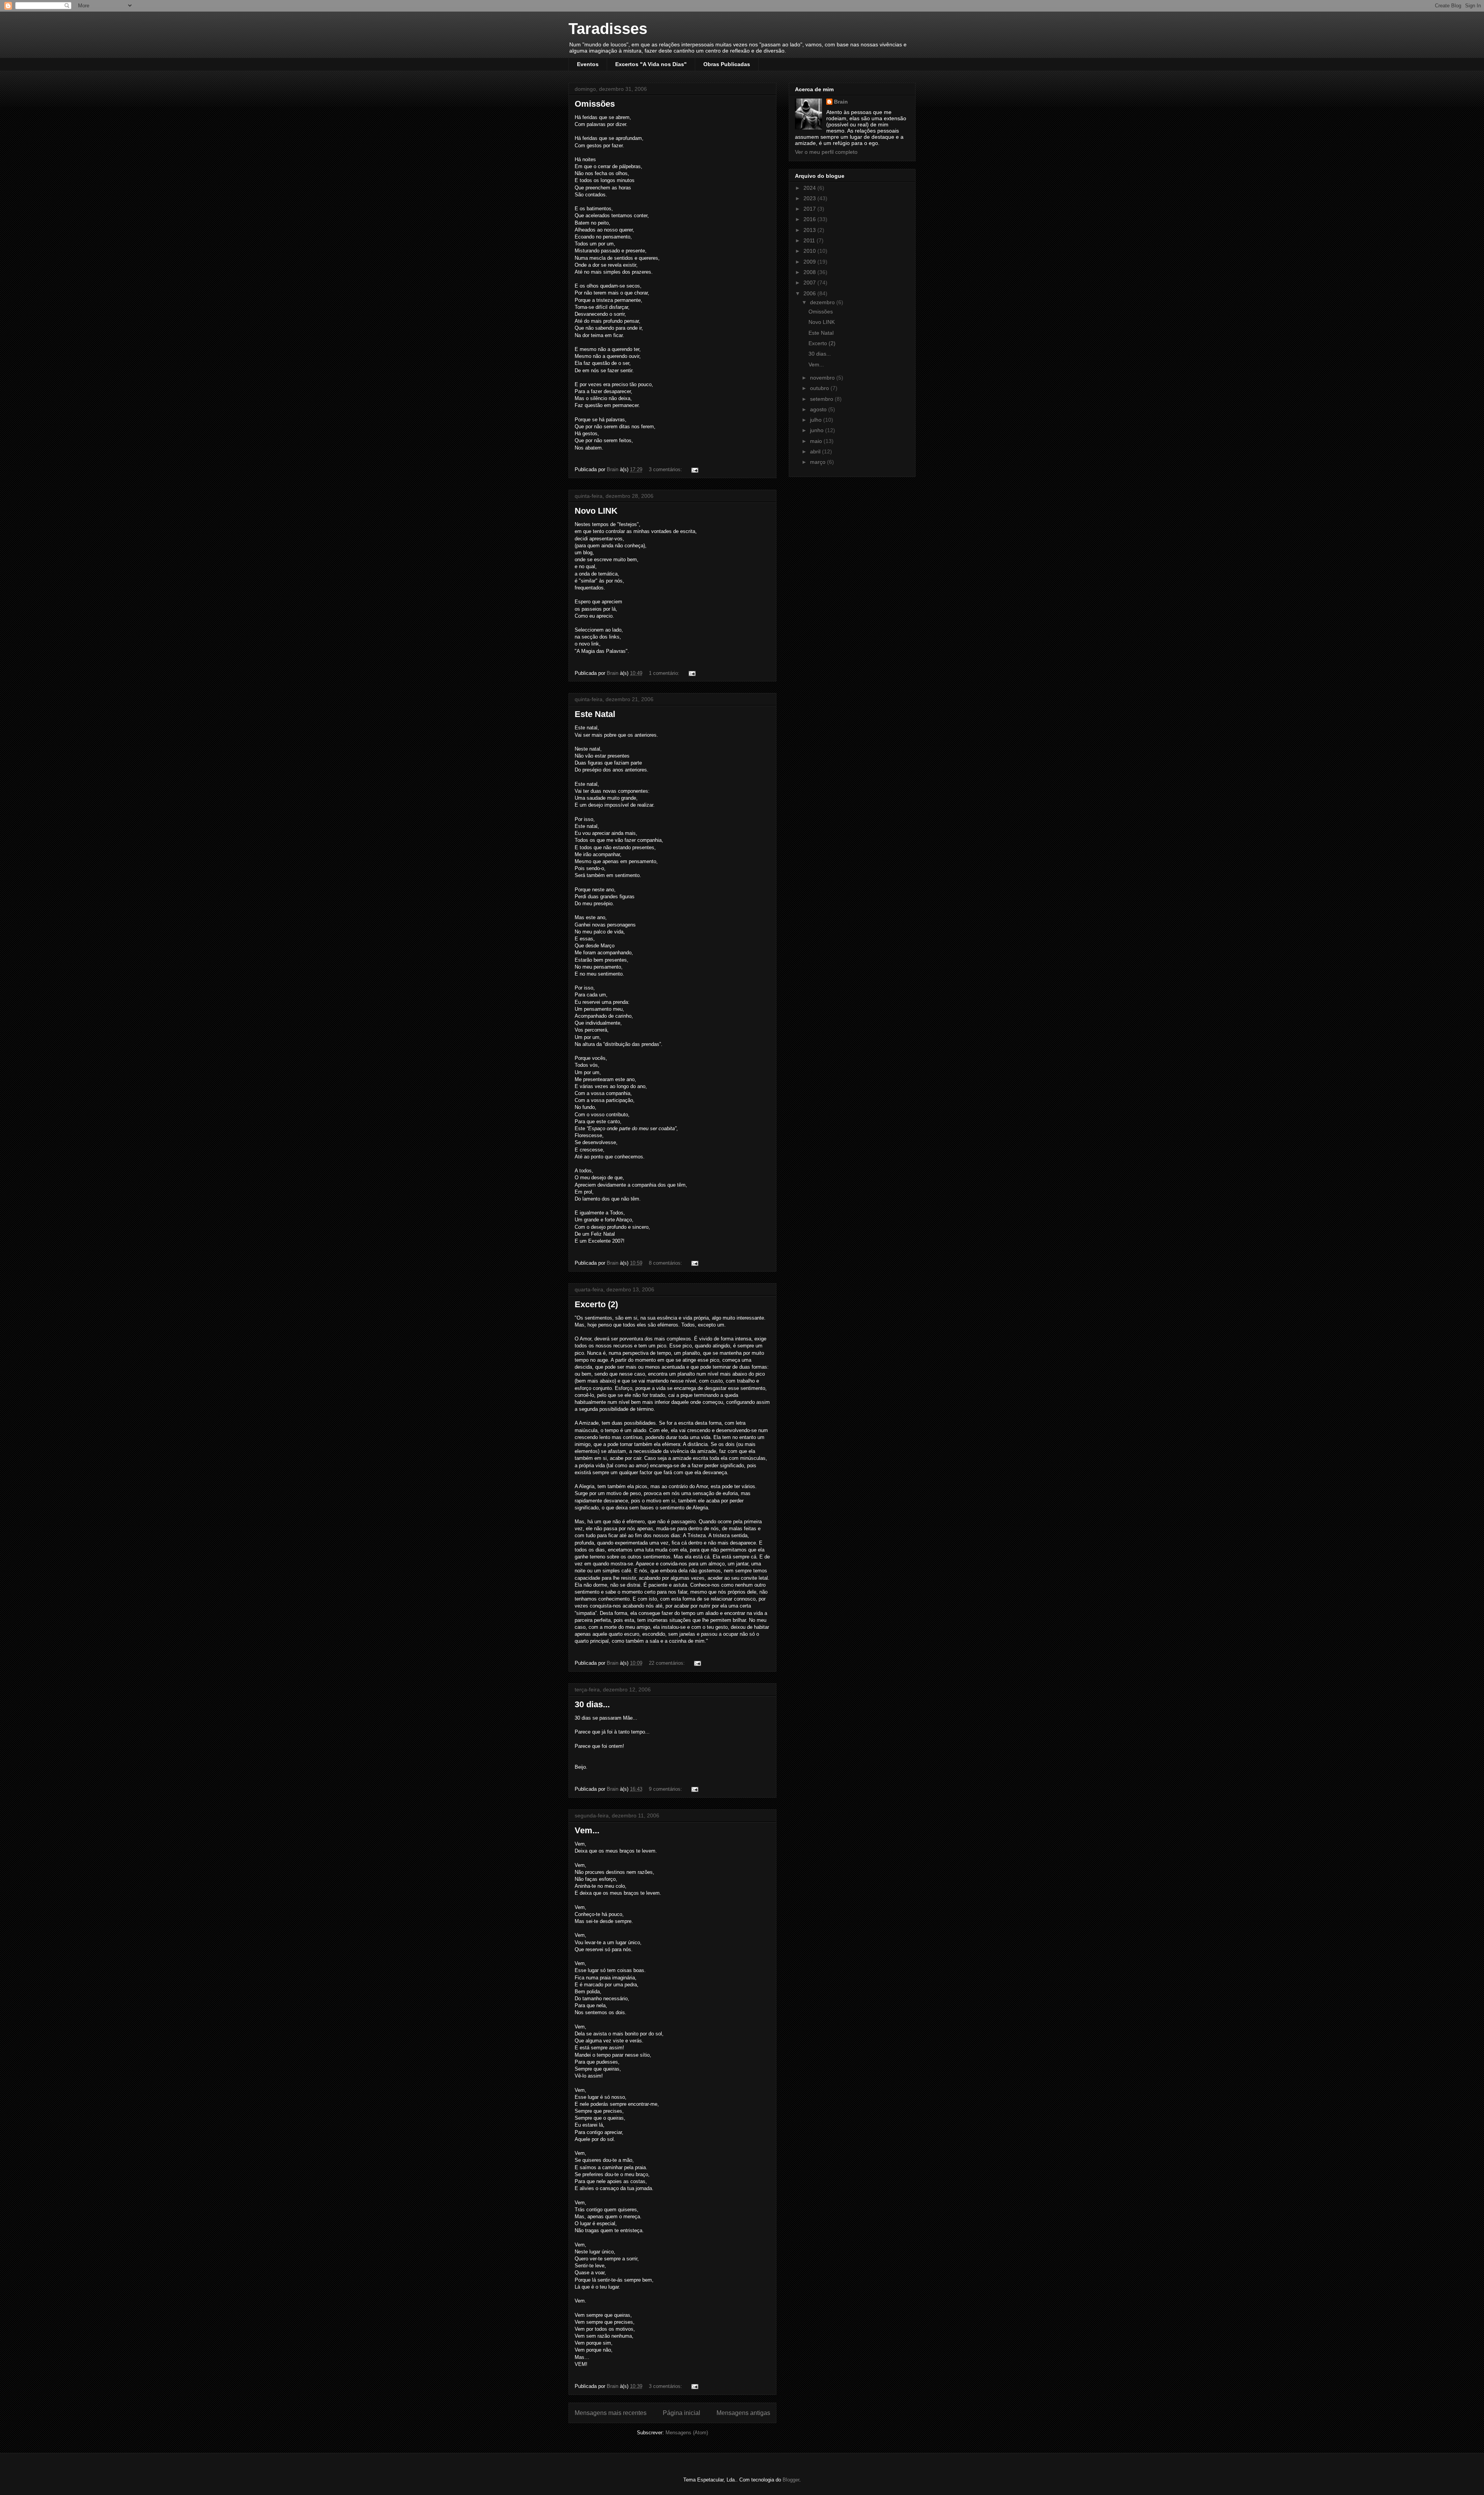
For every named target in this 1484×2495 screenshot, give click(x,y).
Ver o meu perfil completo (826, 152)
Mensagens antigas (743, 2413)
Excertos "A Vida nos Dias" (651, 64)
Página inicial (682, 2413)
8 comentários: (666, 1263)
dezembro (823, 302)
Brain (841, 102)
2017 (810, 209)
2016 (810, 219)
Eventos (588, 64)
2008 (810, 272)
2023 (810, 198)
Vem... (587, 1830)
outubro (820, 388)
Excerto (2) (596, 1304)
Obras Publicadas (727, 64)
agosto (819, 409)
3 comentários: (666, 469)
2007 (810, 283)
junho (818, 430)
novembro (823, 378)
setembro (822, 399)
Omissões (595, 104)
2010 (810, 251)
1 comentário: (665, 673)
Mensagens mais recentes (611, 2413)
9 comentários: (666, 1789)
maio (817, 441)
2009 (810, 262)
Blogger (791, 2480)
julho (817, 420)
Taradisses (608, 29)
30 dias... (592, 1704)
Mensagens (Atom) (687, 2433)
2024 (810, 188)
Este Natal (595, 714)
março (819, 462)
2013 (810, 230)
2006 (810, 293)
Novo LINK (596, 511)
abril (816, 451)
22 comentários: (668, 1663)
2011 (810, 240)
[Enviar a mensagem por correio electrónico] (694, 469)
